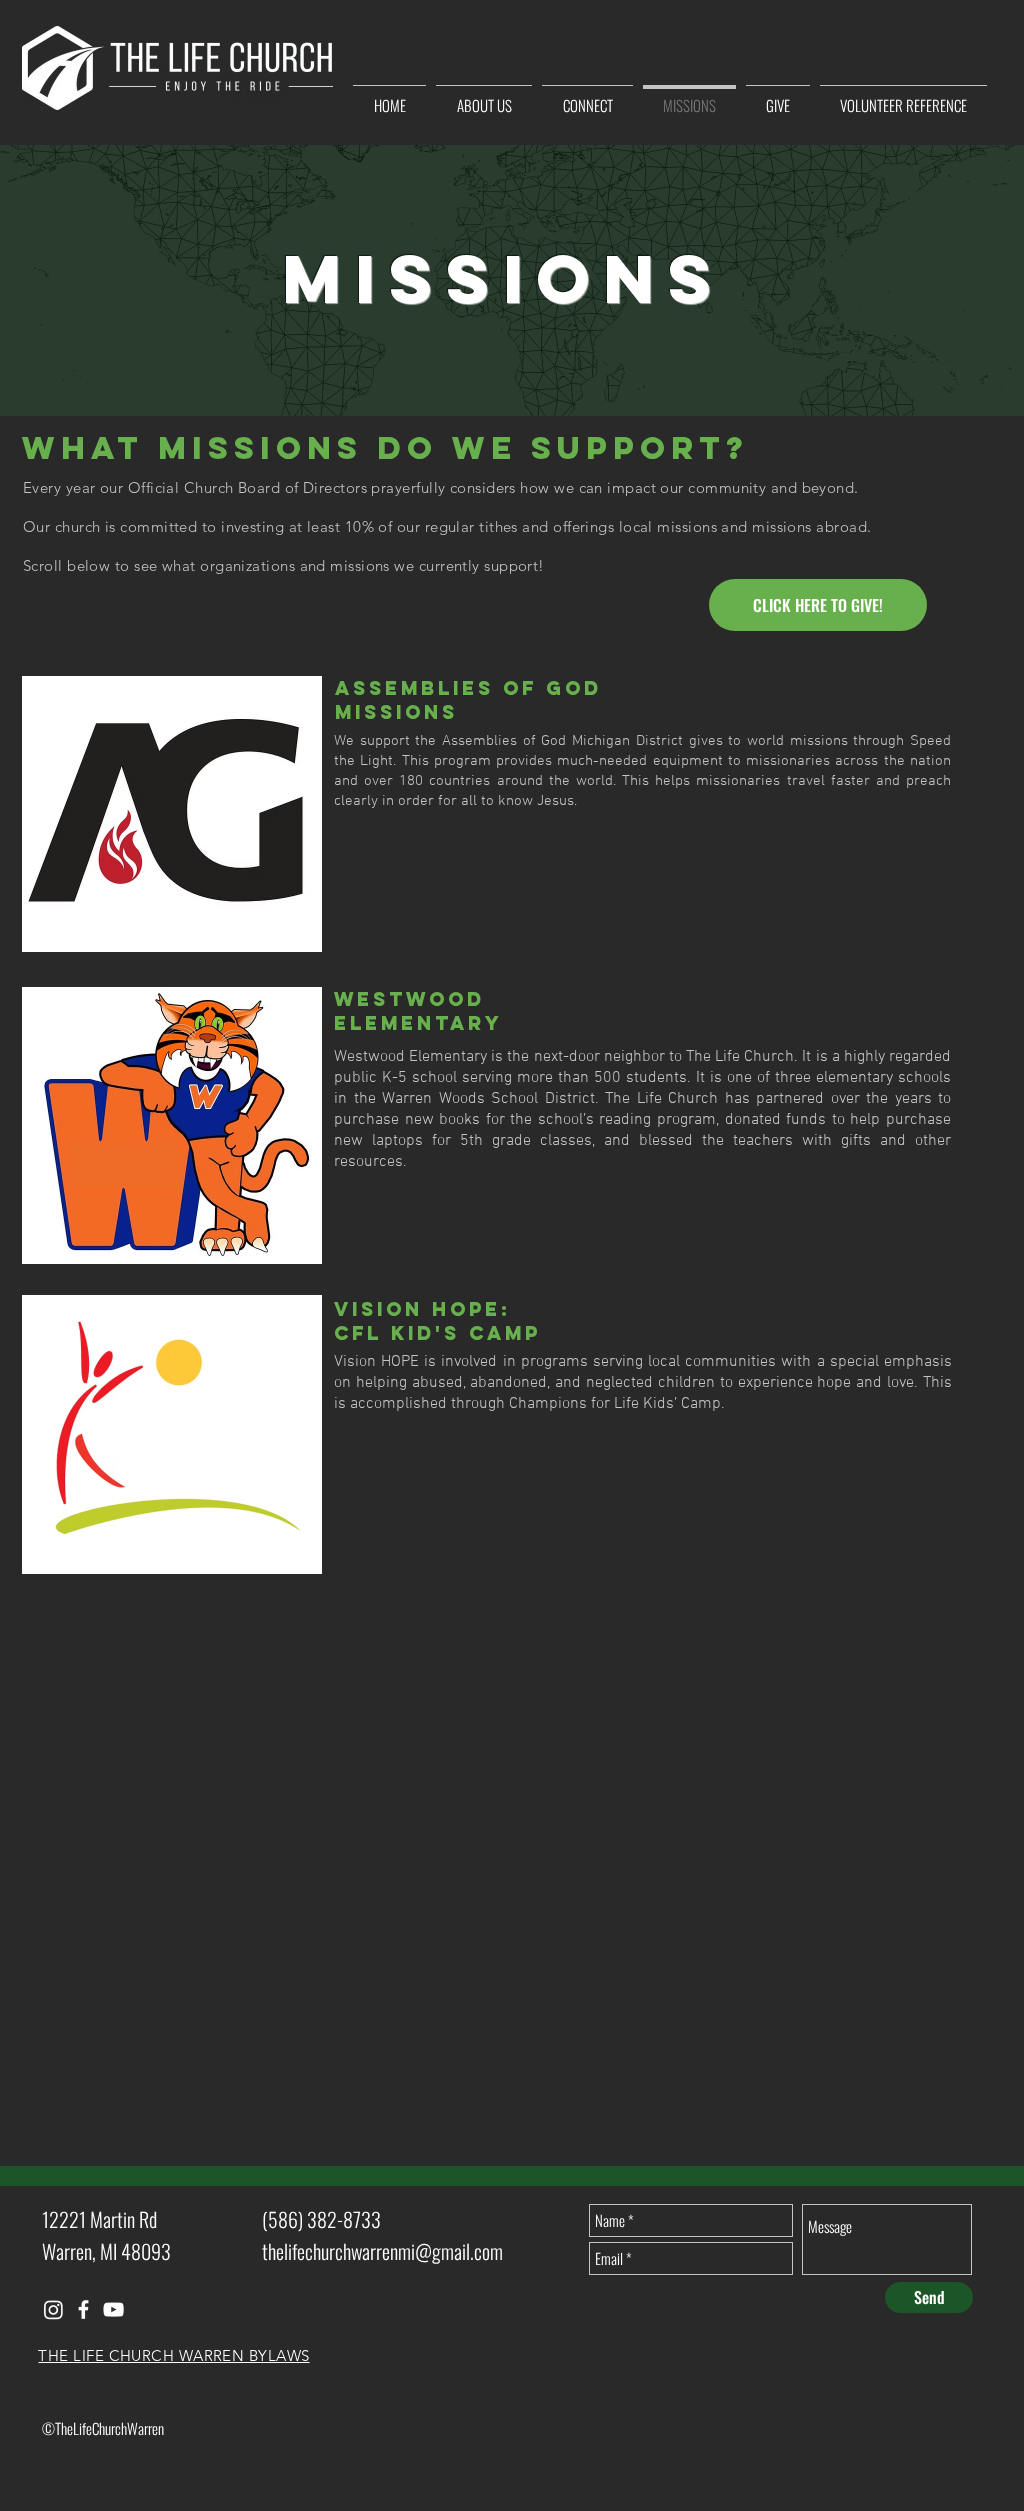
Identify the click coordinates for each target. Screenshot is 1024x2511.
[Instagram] (53, 2309)
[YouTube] (113, 2309)
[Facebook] (83, 2309)
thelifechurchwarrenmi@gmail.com (382, 2251)
